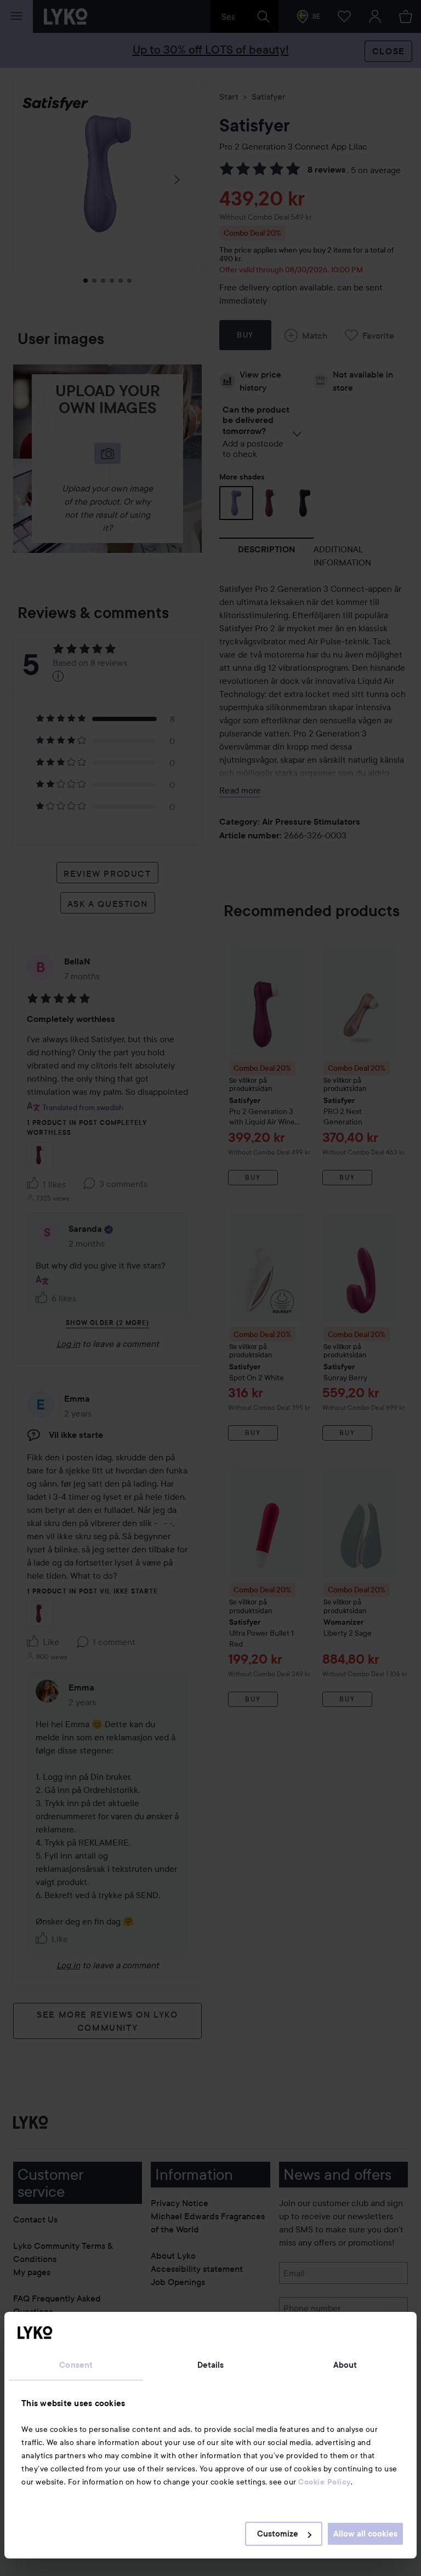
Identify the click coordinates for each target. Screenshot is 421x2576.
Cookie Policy (325, 2482)
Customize (278, 2534)
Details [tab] (211, 2365)
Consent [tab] (76, 2365)
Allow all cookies (365, 2534)
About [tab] (345, 2365)
